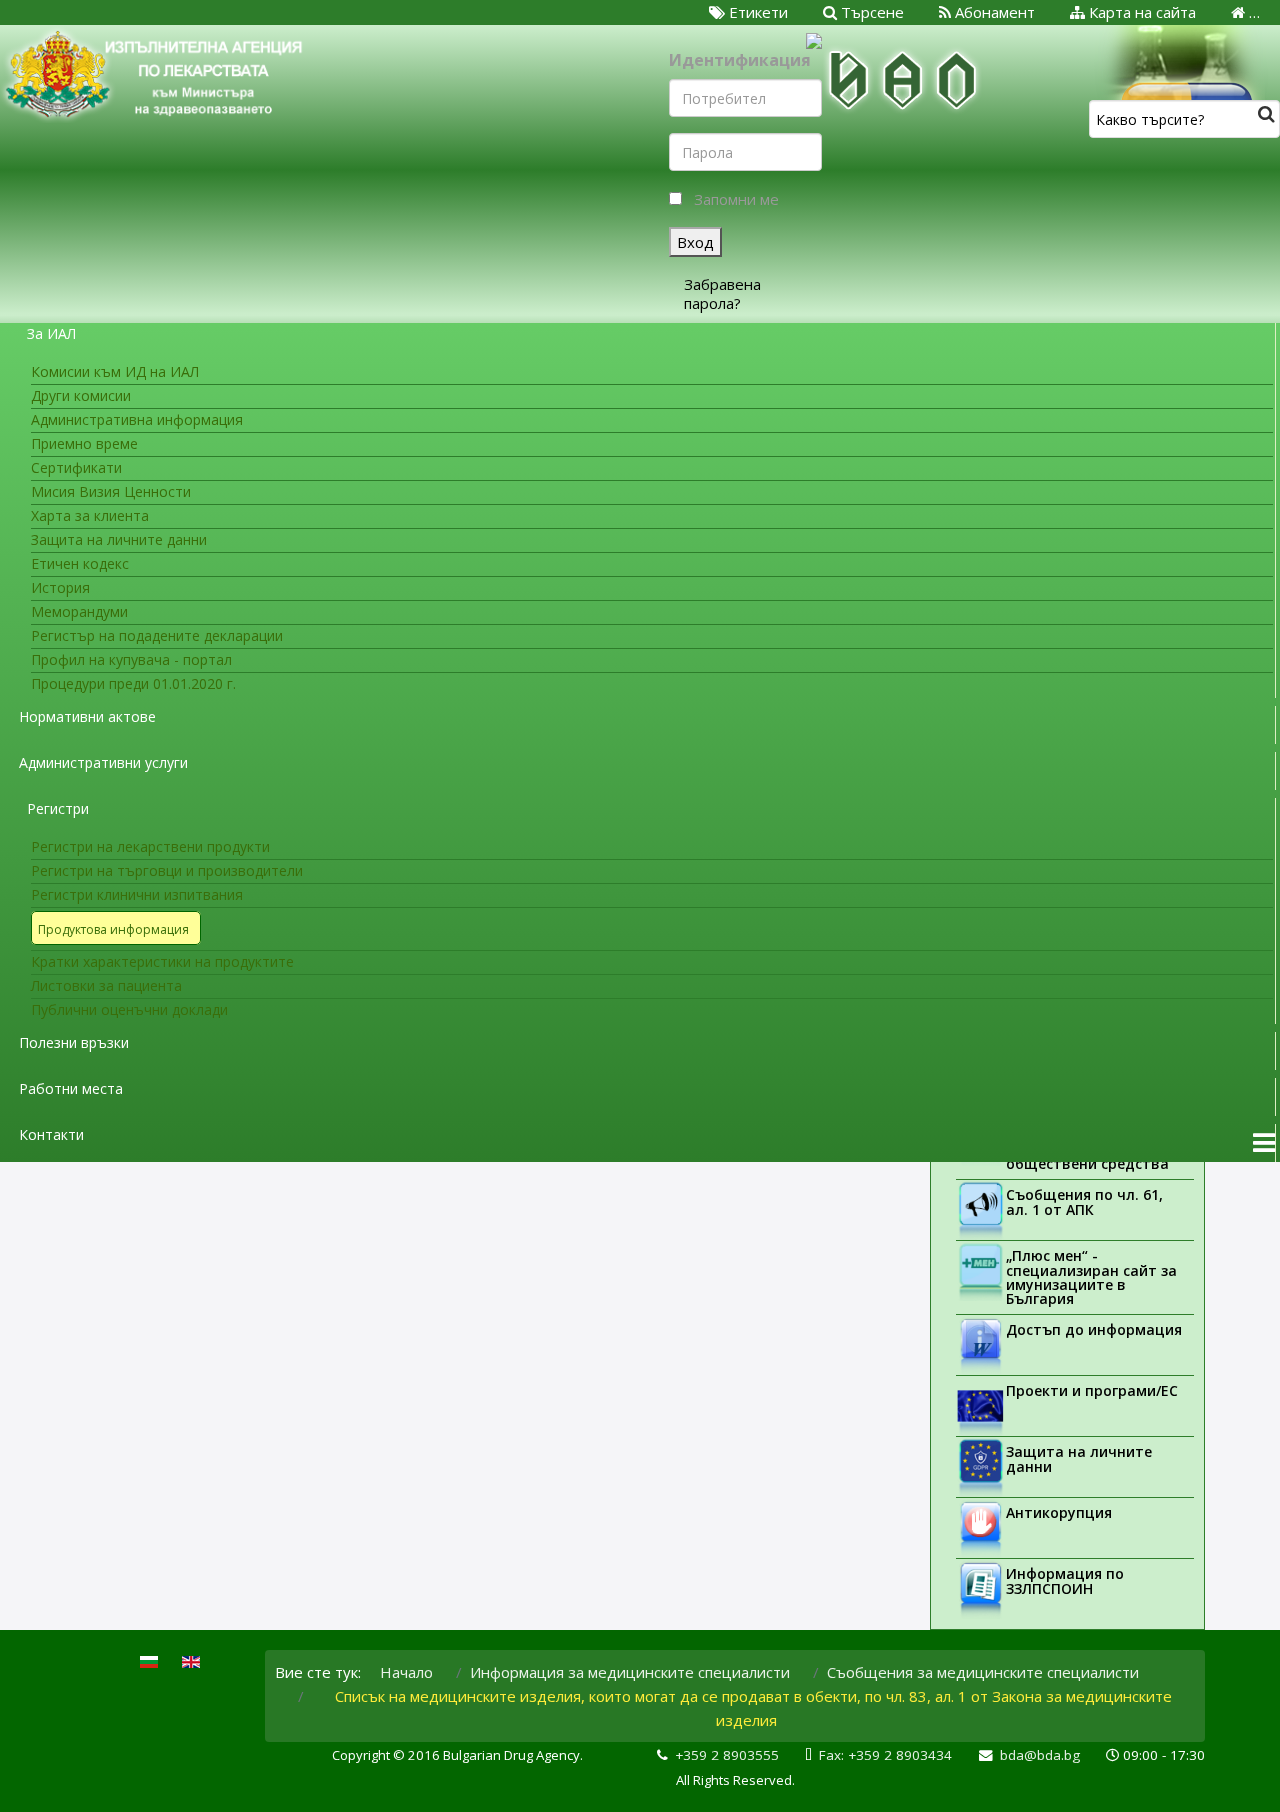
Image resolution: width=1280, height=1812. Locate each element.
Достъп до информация (1094, 1329)
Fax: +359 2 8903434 (885, 1755)
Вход (695, 242)
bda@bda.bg (1040, 1755)
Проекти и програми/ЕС (1092, 1390)
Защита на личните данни (1079, 1459)
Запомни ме (736, 199)
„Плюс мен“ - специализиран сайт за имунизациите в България (1091, 1277)
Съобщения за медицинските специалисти (983, 1672)
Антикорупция (1059, 1512)
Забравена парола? (722, 293)
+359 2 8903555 (727, 1755)
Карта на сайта (1140, 12)
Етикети (756, 12)
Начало (406, 1672)
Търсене (870, 12)
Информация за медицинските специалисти (630, 1672)
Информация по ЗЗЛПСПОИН (1065, 1581)
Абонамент (993, 12)
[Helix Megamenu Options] (1264, 1143)
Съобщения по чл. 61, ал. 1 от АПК (1084, 1202)
